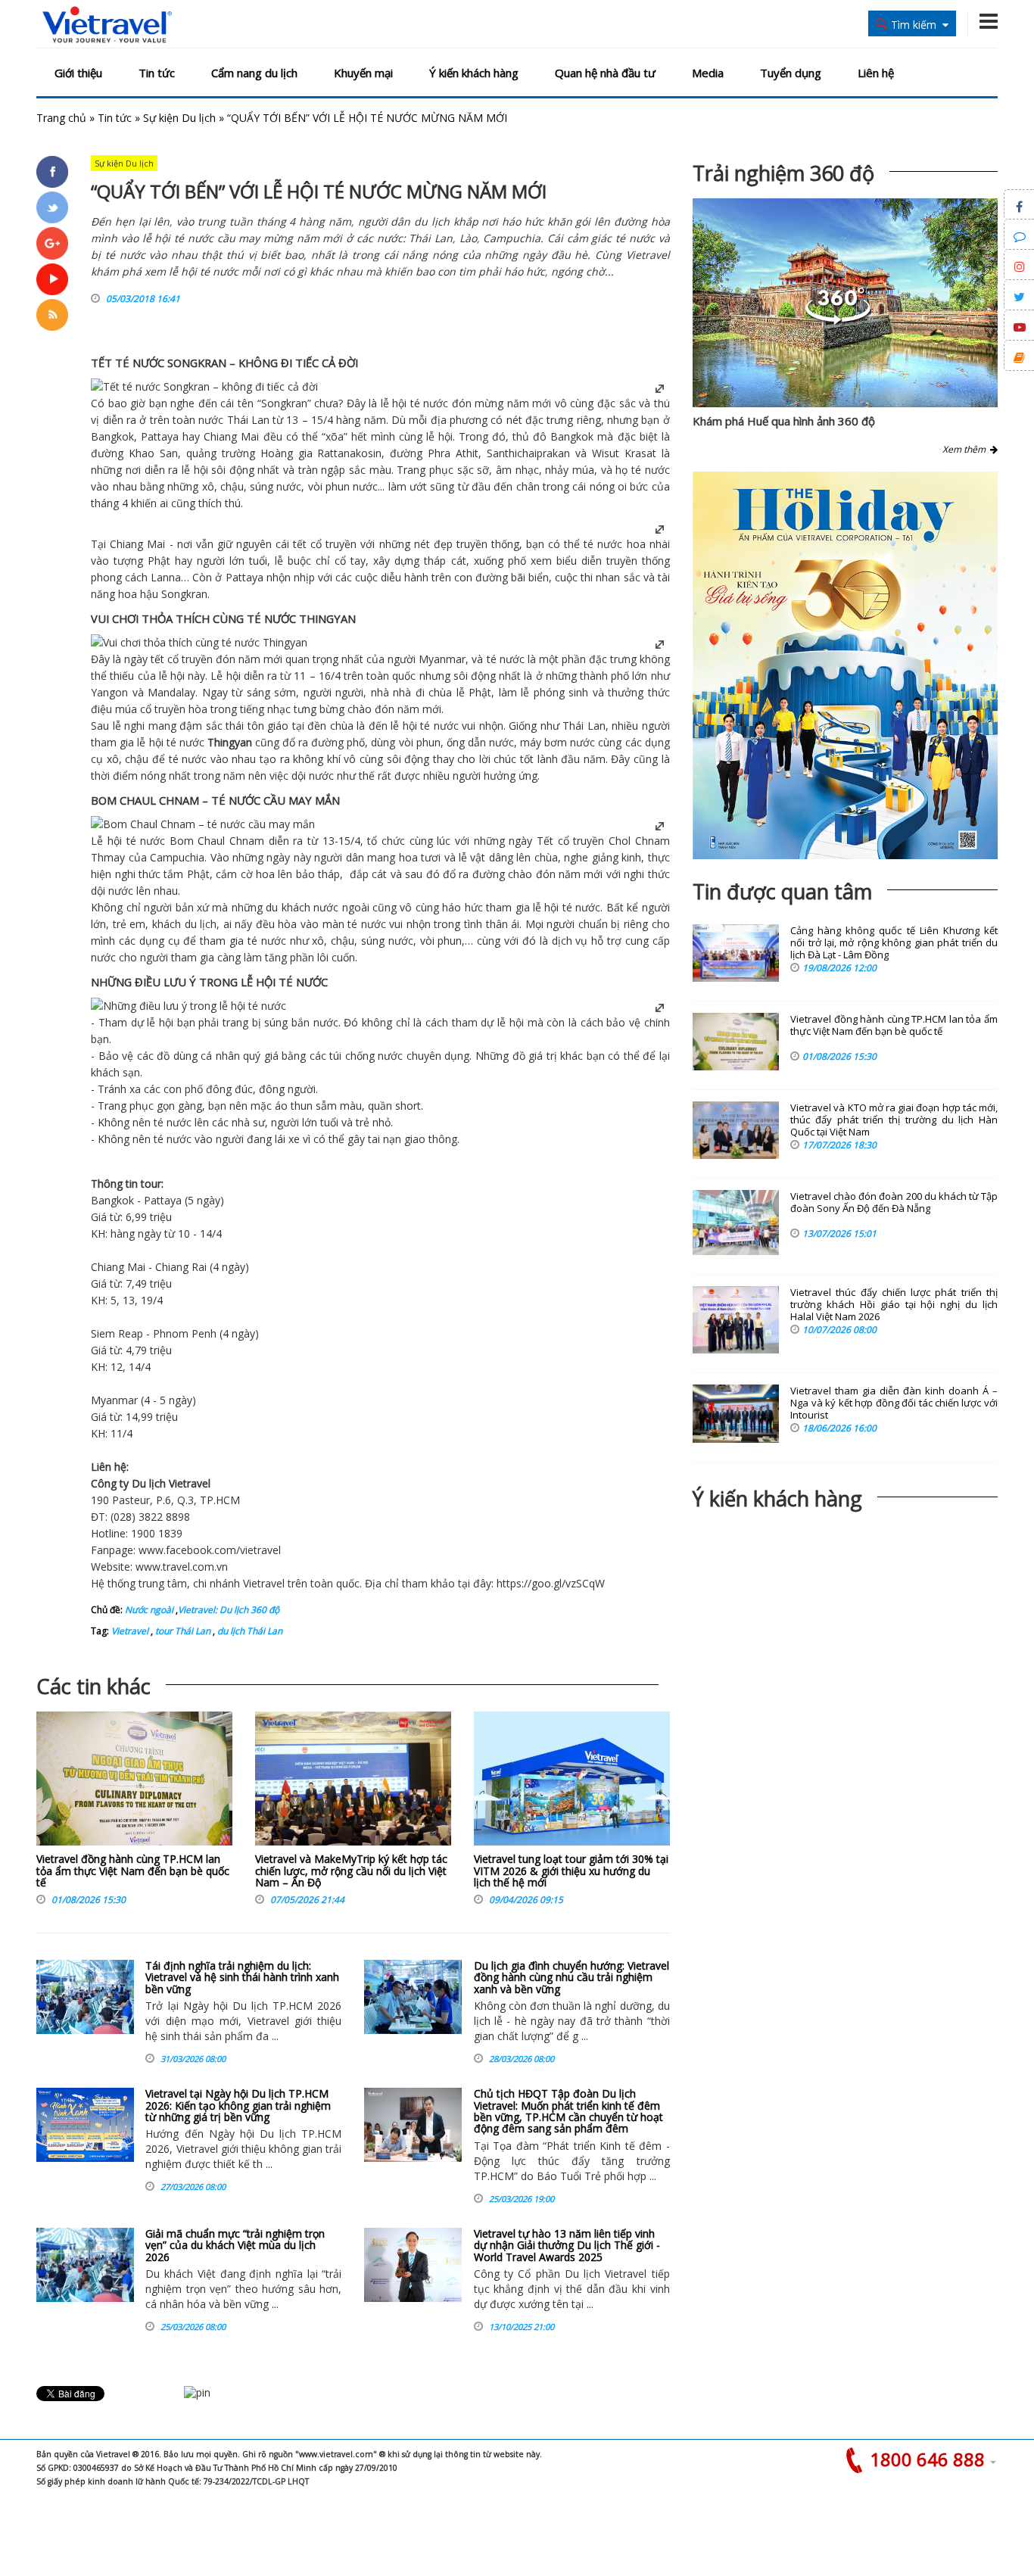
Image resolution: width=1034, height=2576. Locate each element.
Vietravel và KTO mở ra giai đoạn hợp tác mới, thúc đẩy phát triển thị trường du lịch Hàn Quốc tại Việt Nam (894, 1120)
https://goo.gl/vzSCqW (551, 1583)
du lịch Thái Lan (249, 1631)
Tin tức (157, 73)
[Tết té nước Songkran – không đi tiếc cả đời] (204, 386)
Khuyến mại (363, 73)
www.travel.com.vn (182, 1567)
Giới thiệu (78, 73)
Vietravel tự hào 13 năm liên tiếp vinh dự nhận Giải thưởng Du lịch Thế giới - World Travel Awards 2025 (567, 2245)
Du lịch (149, 1483)
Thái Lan (248, 420)
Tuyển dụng (791, 73)
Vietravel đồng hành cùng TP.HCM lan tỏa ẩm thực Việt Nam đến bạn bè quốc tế (133, 1870)
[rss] (52, 315)
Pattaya (160, 436)
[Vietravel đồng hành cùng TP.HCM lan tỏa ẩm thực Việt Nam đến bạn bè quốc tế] (134, 1782)
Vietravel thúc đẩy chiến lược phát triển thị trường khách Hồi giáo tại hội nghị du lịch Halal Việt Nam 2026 (894, 1305)
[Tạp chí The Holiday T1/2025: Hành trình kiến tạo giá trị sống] (845, 665)
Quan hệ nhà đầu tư (605, 73)
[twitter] (52, 207)
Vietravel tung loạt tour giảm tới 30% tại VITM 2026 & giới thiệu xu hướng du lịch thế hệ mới (571, 1870)
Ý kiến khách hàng (474, 73)
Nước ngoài (149, 1610)
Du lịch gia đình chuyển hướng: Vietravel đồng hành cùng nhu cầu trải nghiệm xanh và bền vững (572, 1977)
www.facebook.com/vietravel (210, 1550)
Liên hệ (876, 73)
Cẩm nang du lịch (254, 73)
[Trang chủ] (107, 25)
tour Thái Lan (182, 1631)
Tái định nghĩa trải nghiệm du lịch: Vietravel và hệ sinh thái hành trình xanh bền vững (242, 1977)
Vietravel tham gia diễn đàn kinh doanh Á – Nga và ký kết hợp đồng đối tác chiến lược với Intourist (894, 1403)
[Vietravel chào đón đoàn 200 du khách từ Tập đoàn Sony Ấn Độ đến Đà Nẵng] (736, 1223)
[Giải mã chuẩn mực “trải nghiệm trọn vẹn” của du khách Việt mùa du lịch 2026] (85, 2265)
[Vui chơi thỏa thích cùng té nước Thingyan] (199, 642)
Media (708, 73)
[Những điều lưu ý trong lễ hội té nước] (188, 1006)
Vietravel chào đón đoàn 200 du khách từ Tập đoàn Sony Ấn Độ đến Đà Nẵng (894, 1202)
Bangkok (112, 436)
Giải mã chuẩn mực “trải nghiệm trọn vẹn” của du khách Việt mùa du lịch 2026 (235, 2245)
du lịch (201, 924)
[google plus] (52, 243)
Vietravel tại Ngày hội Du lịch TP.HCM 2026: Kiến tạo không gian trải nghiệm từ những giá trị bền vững (238, 2105)
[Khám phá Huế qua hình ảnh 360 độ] (838, 321)
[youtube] (52, 279)
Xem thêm (966, 449)
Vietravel (190, 1483)
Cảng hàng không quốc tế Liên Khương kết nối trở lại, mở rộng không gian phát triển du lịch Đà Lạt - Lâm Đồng (894, 943)
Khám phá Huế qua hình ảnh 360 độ (784, 421)
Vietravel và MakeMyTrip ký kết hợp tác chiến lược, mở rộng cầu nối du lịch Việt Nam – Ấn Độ (351, 1870)
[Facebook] (52, 172)
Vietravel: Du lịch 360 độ (229, 1610)
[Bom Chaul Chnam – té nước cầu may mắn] (203, 824)
